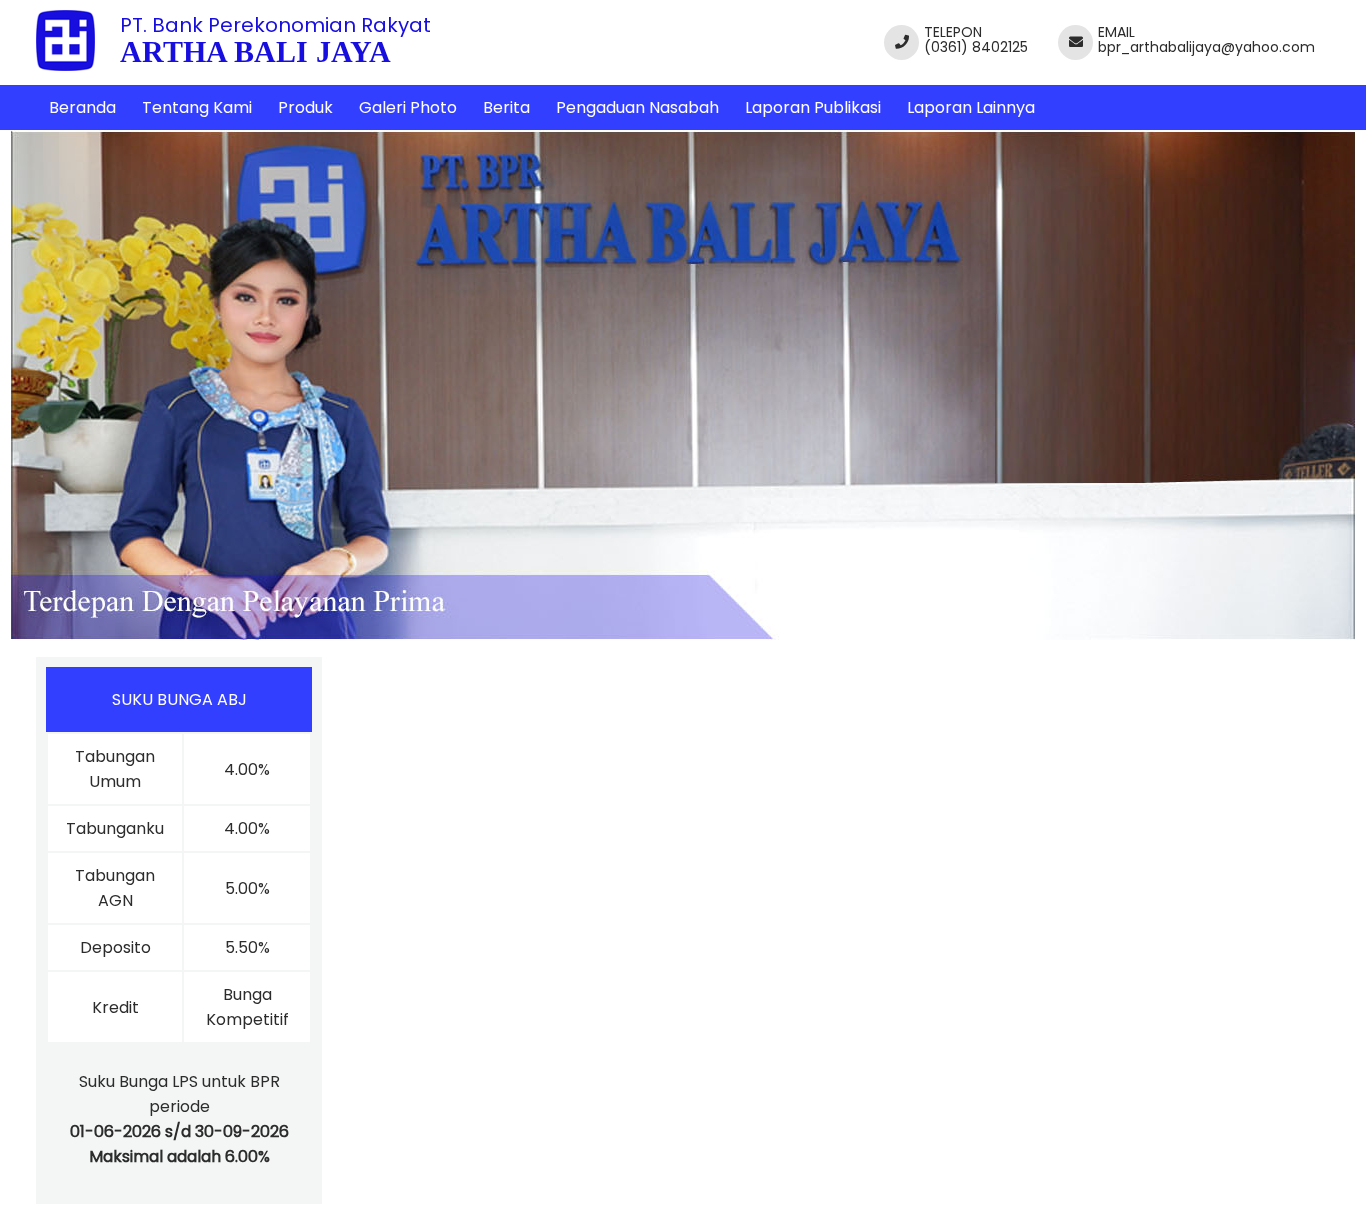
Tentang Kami (197, 107)
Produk (305, 107)
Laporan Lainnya (971, 107)
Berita (506, 107)
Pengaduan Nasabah (637, 107)
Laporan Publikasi (813, 107)
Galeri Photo (408, 107)
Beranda (82, 107)
